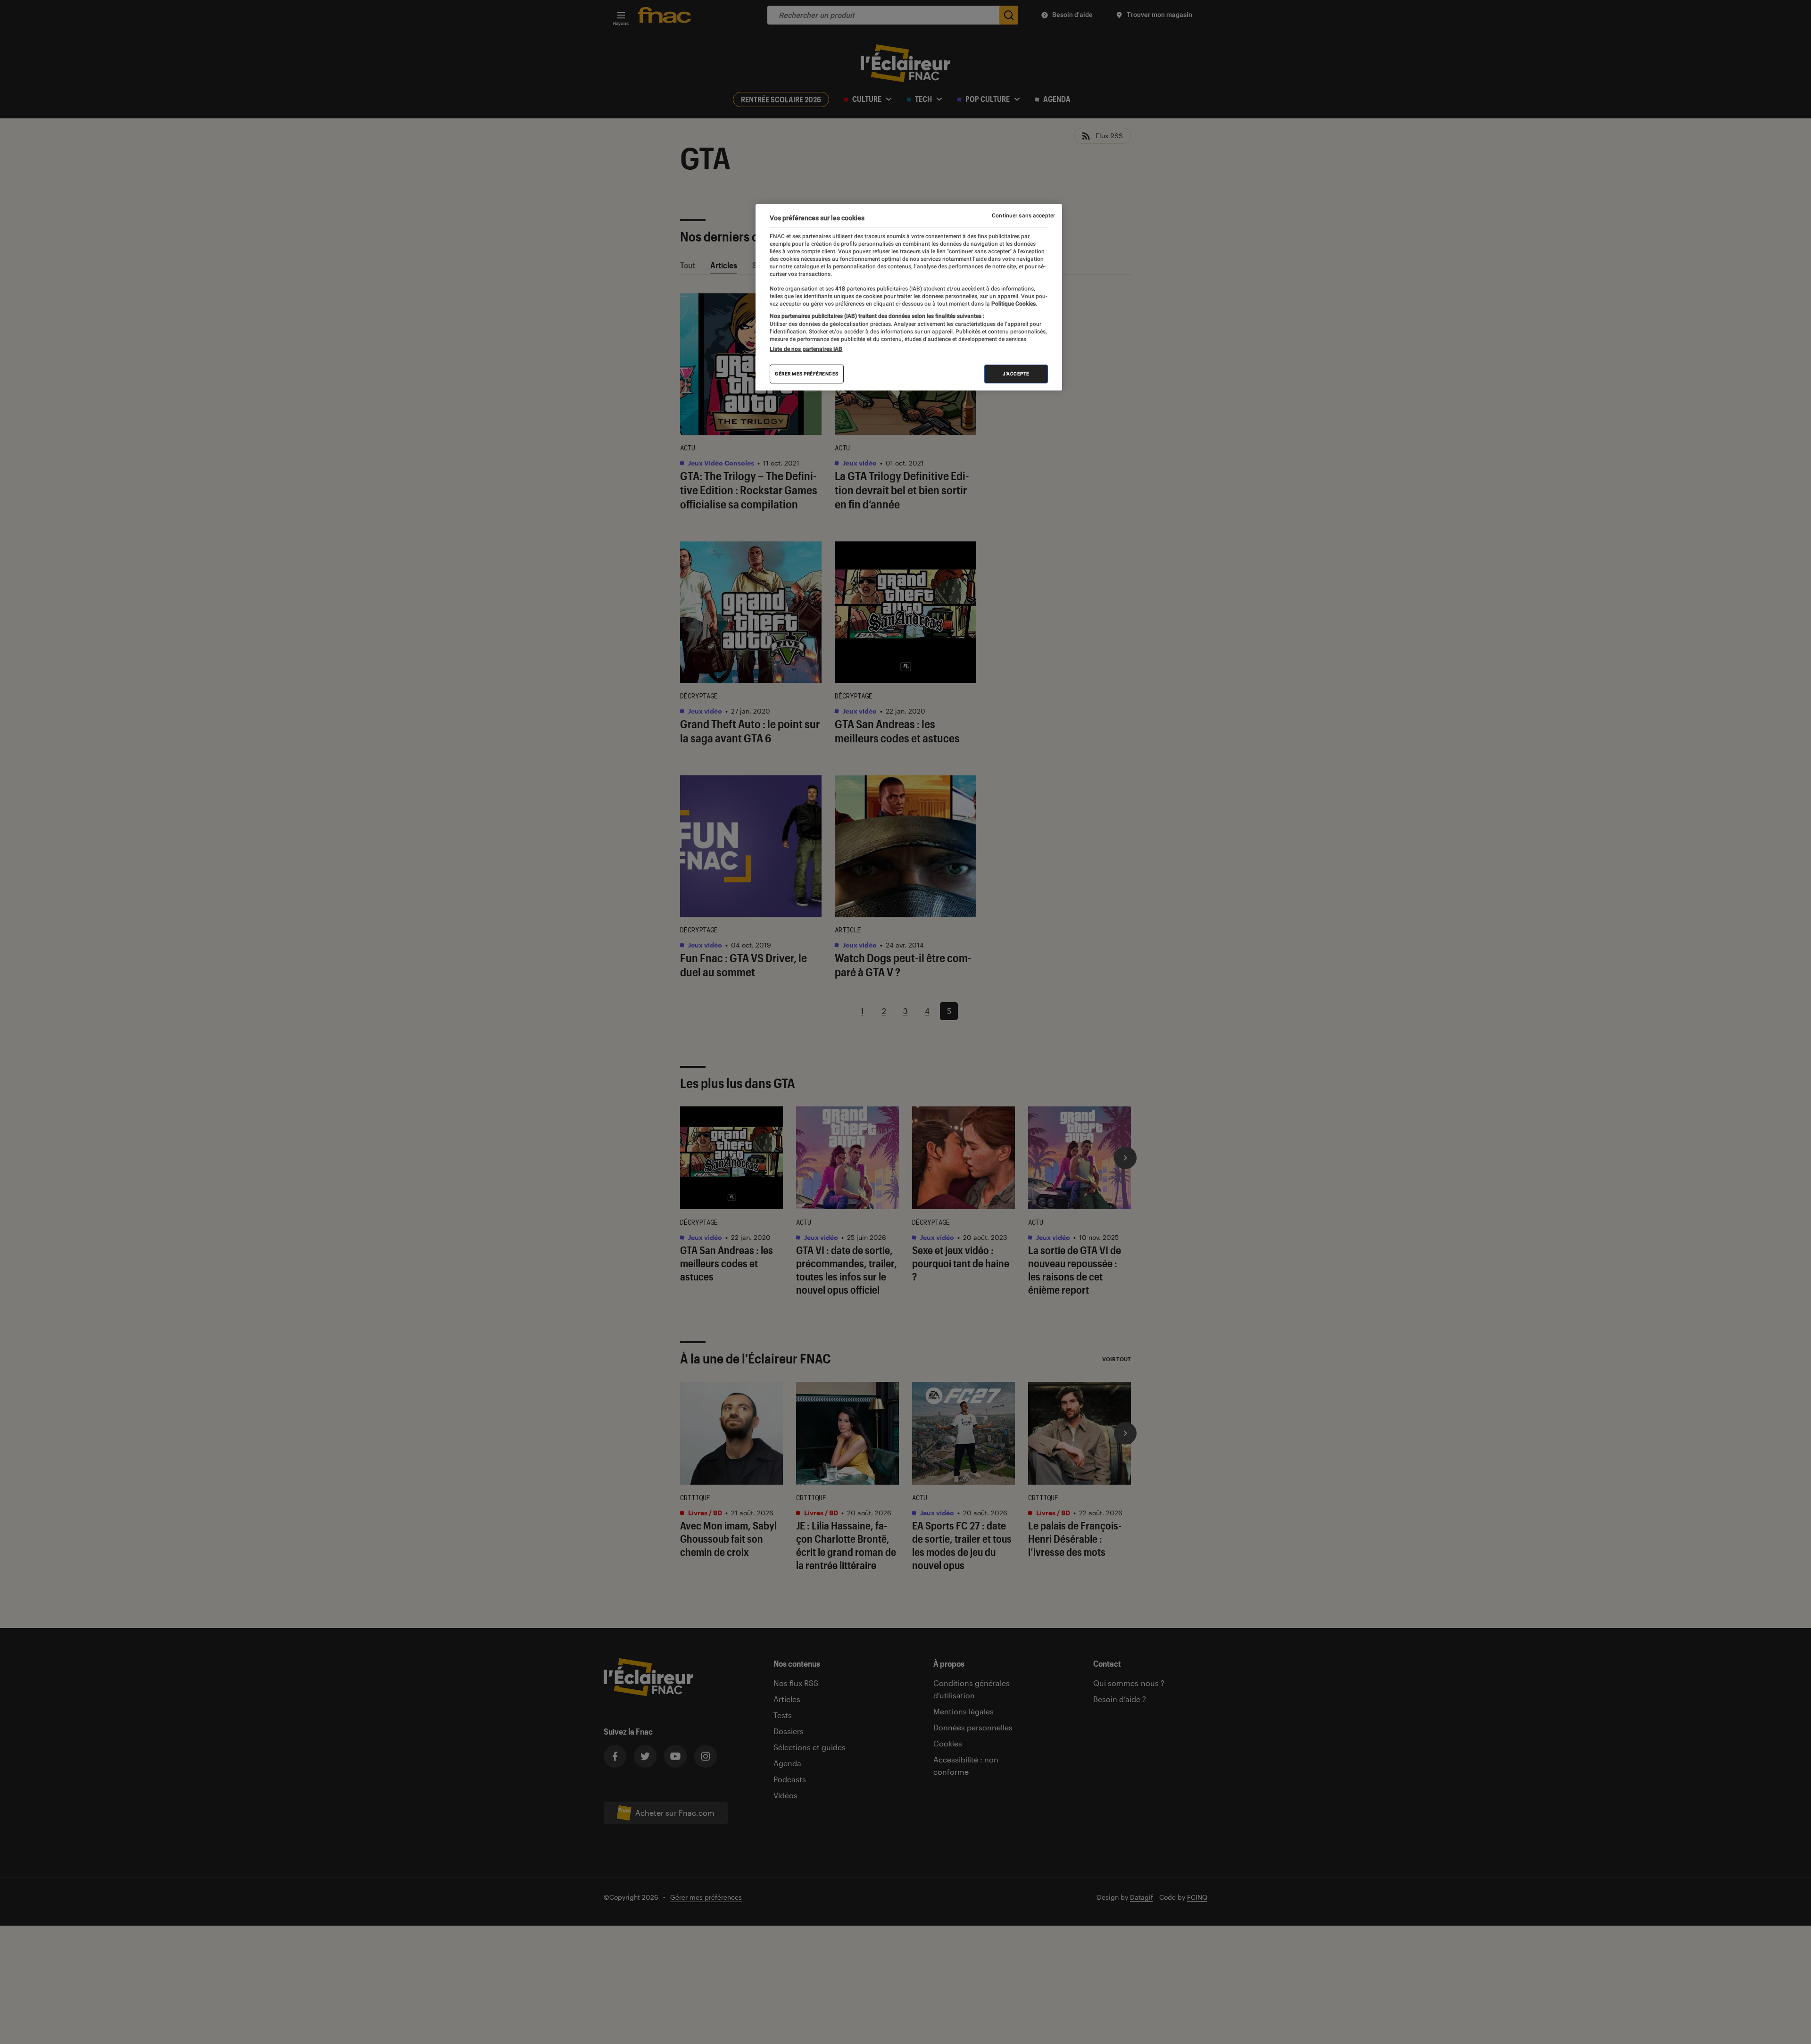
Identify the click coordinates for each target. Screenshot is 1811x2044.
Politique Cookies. (1013, 304)
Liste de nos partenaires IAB (806, 349)
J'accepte (1016, 374)
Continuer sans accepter (1023, 216)
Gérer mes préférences (807, 374)
